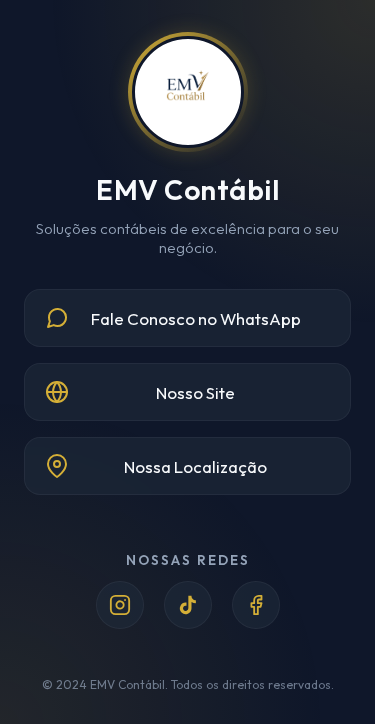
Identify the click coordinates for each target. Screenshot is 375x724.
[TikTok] (188, 605)
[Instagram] (120, 605)
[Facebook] (256, 605)
